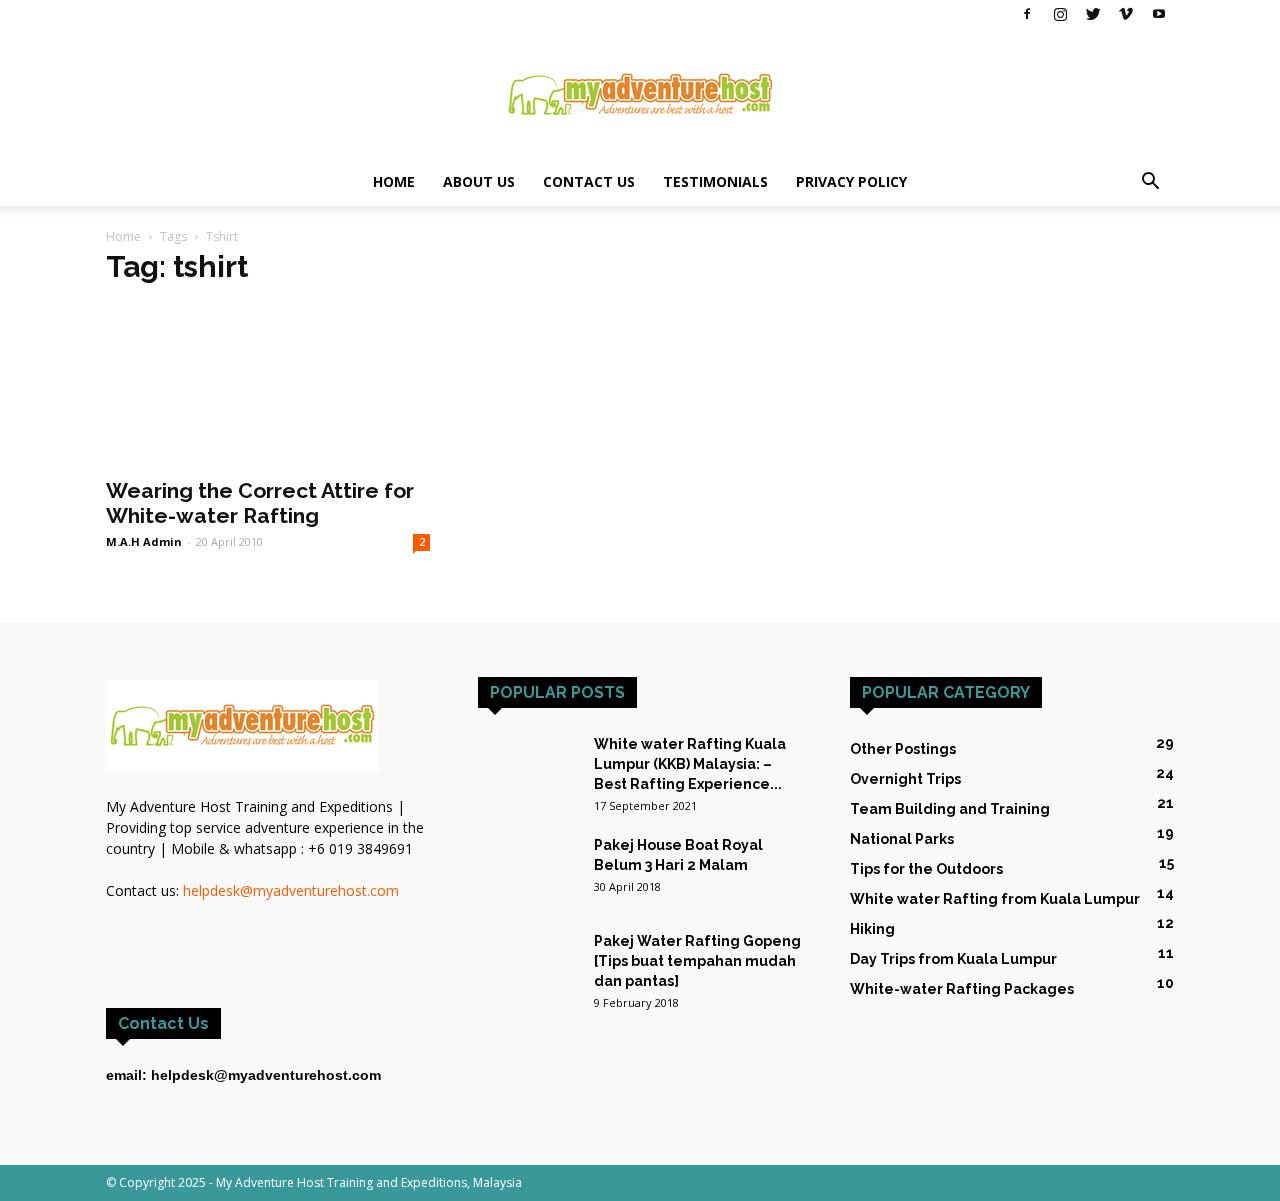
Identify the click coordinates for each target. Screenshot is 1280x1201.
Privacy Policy (851, 181)
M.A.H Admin (144, 541)
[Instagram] (1060, 14)
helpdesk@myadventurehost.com (291, 890)
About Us (479, 181)
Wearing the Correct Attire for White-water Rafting (260, 503)
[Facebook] (1027, 14)
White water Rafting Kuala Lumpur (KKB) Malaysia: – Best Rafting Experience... (690, 764)
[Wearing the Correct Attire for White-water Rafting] (268, 385)
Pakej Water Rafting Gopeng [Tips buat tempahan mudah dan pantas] (697, 961)
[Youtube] (1159, 14)
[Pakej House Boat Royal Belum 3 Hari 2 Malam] (528, 870)
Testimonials (715, 181)
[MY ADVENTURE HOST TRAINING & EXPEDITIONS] (640, 94)
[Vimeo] (1126, 14)
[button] (1150, 183)
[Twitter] (1093, 14)
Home (394, 181)
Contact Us (589, 181)
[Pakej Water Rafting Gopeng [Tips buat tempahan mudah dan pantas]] (528, 955)
